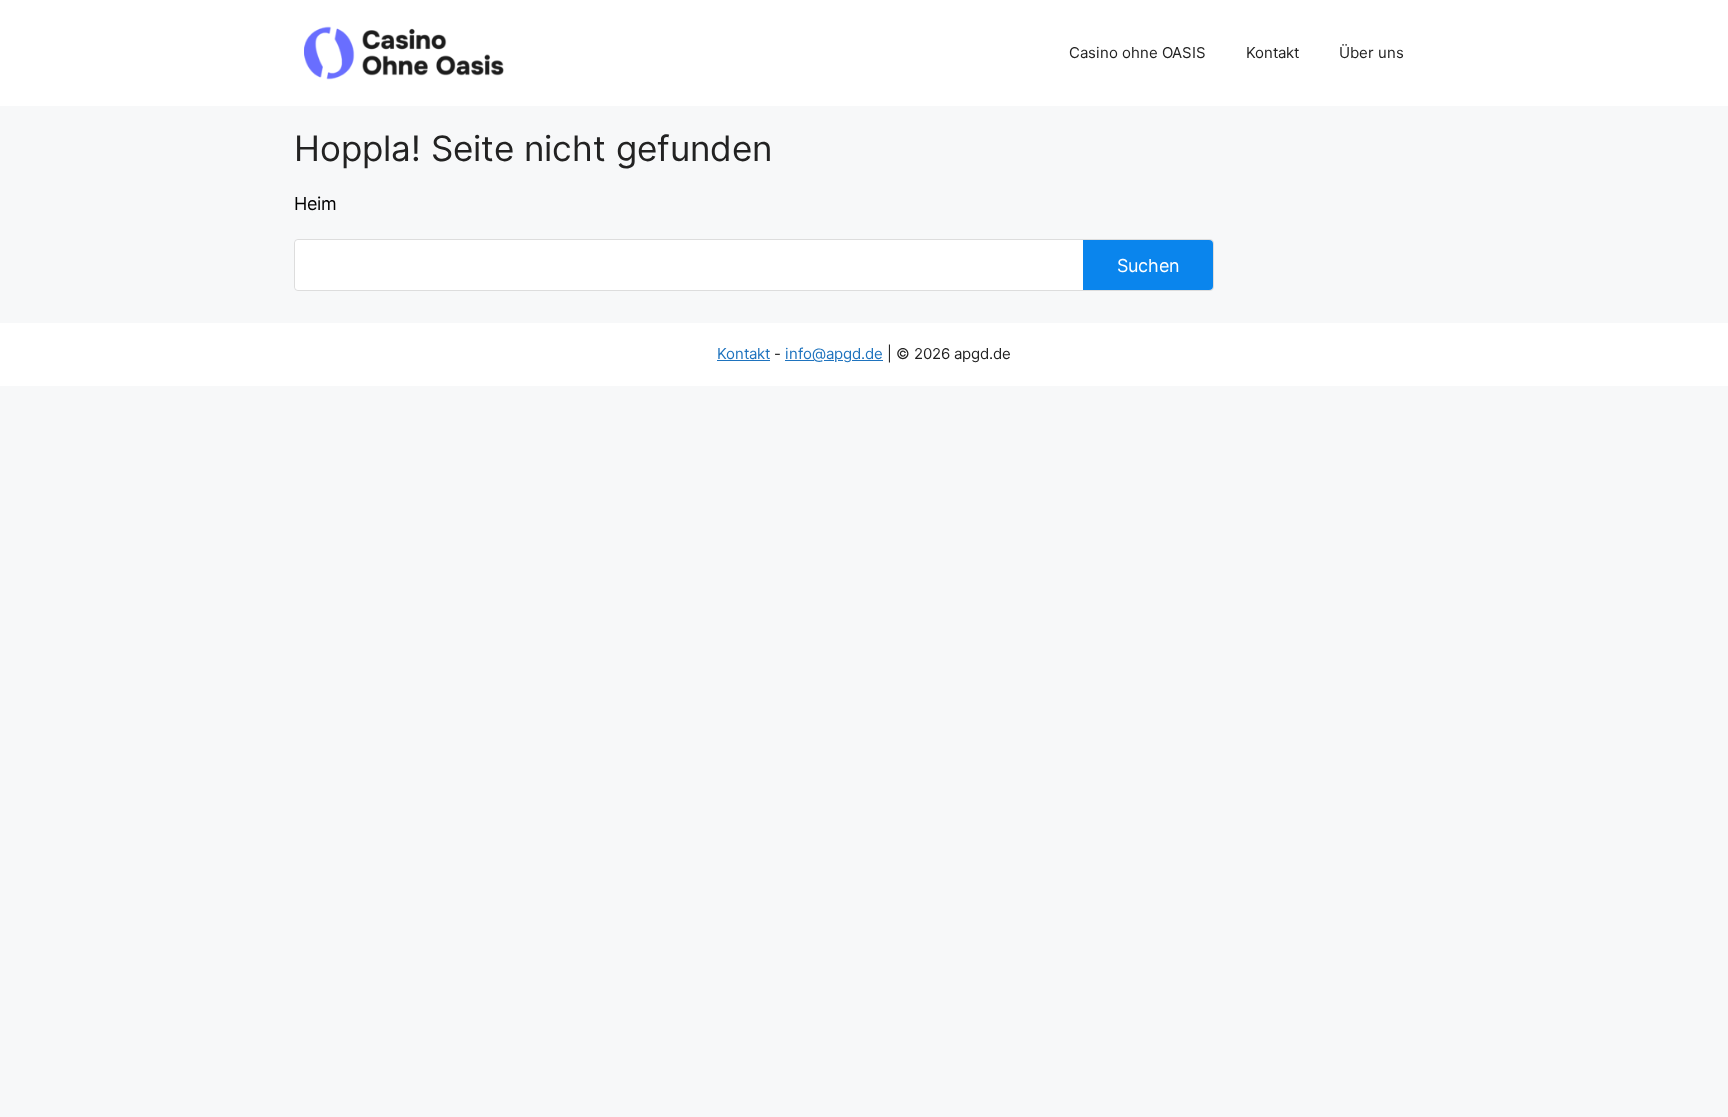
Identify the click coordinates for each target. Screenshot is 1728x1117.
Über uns (1371, 52)
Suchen (1148, 265)
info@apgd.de (834, 353)
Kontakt (1272, 52)
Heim (315, 203)
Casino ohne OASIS (1137, 52)
